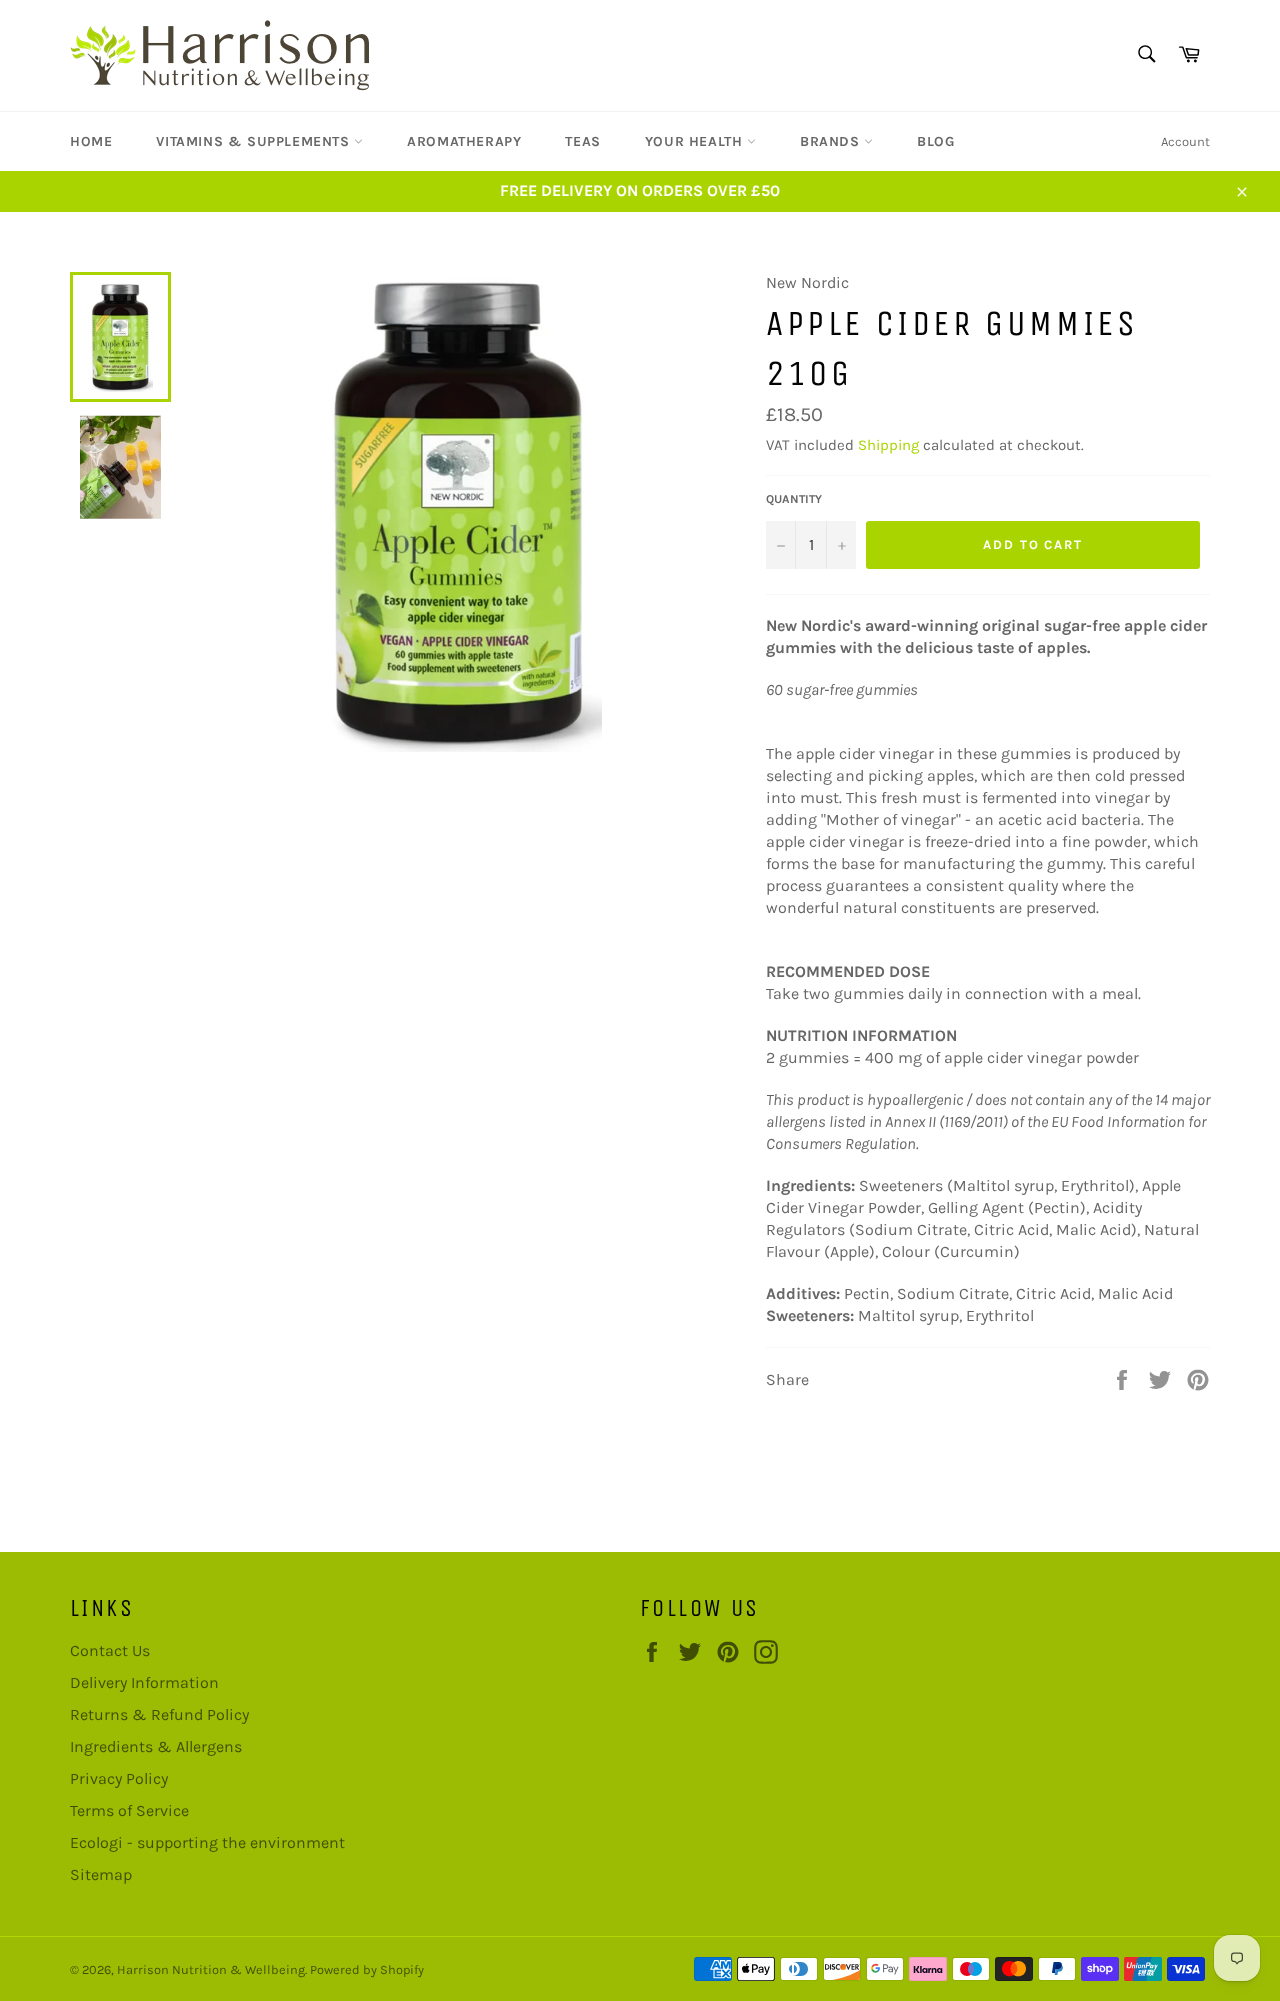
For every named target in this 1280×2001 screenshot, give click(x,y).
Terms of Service (129, 1810)
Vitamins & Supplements (255, 141)
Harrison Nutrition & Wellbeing (211, 1969)
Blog (935, 141)
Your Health (696, 141)
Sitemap (101, 1874)
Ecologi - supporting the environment (207, 1842)
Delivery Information (144, 1682)
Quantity (794, 499)
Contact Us (110, 1650)
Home (91, 141)
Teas (582, 141)
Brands (832, 141)
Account (1185, 141)
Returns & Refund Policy (159, 1714)
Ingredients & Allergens (156, 1746)
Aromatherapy (464, 141)
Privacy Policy (119, 1778)
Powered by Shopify (367, 1969)
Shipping (888, 445)
